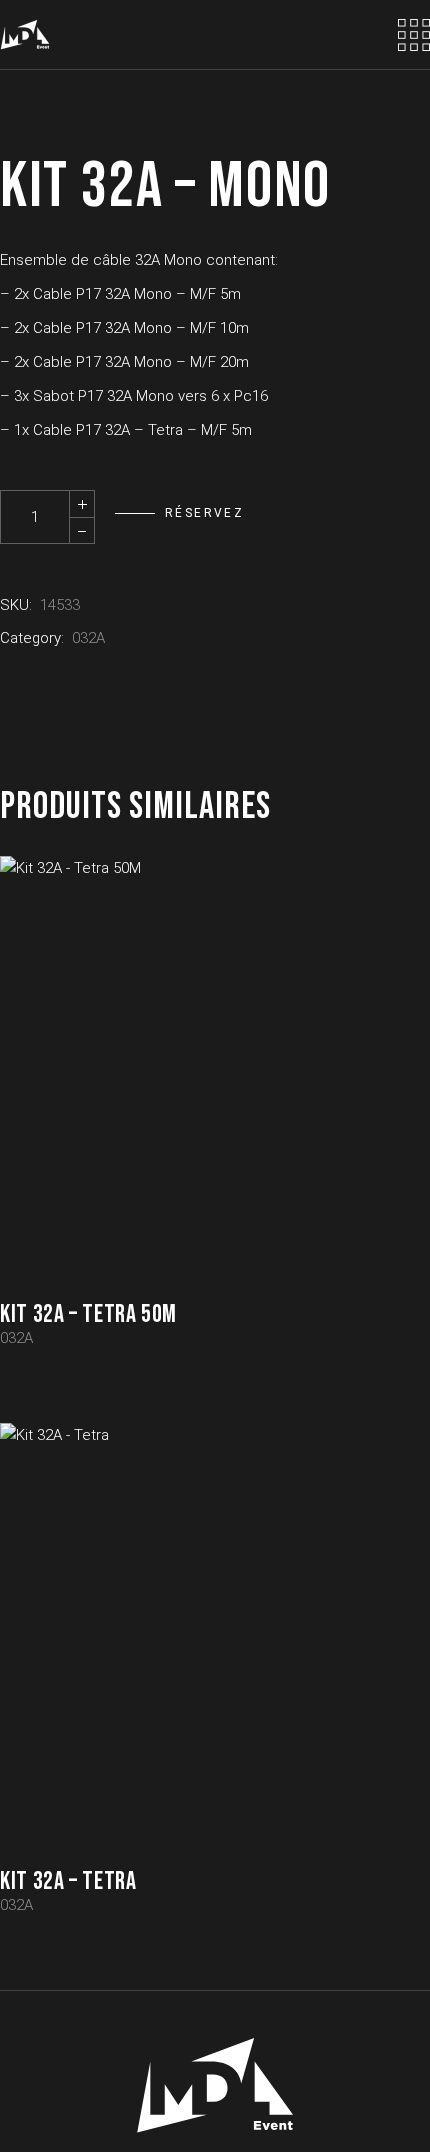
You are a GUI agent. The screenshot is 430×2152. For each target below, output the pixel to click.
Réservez (204, 513)
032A (88, 638)
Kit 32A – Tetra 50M (88, 1314)
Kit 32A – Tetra (68, 1881)
